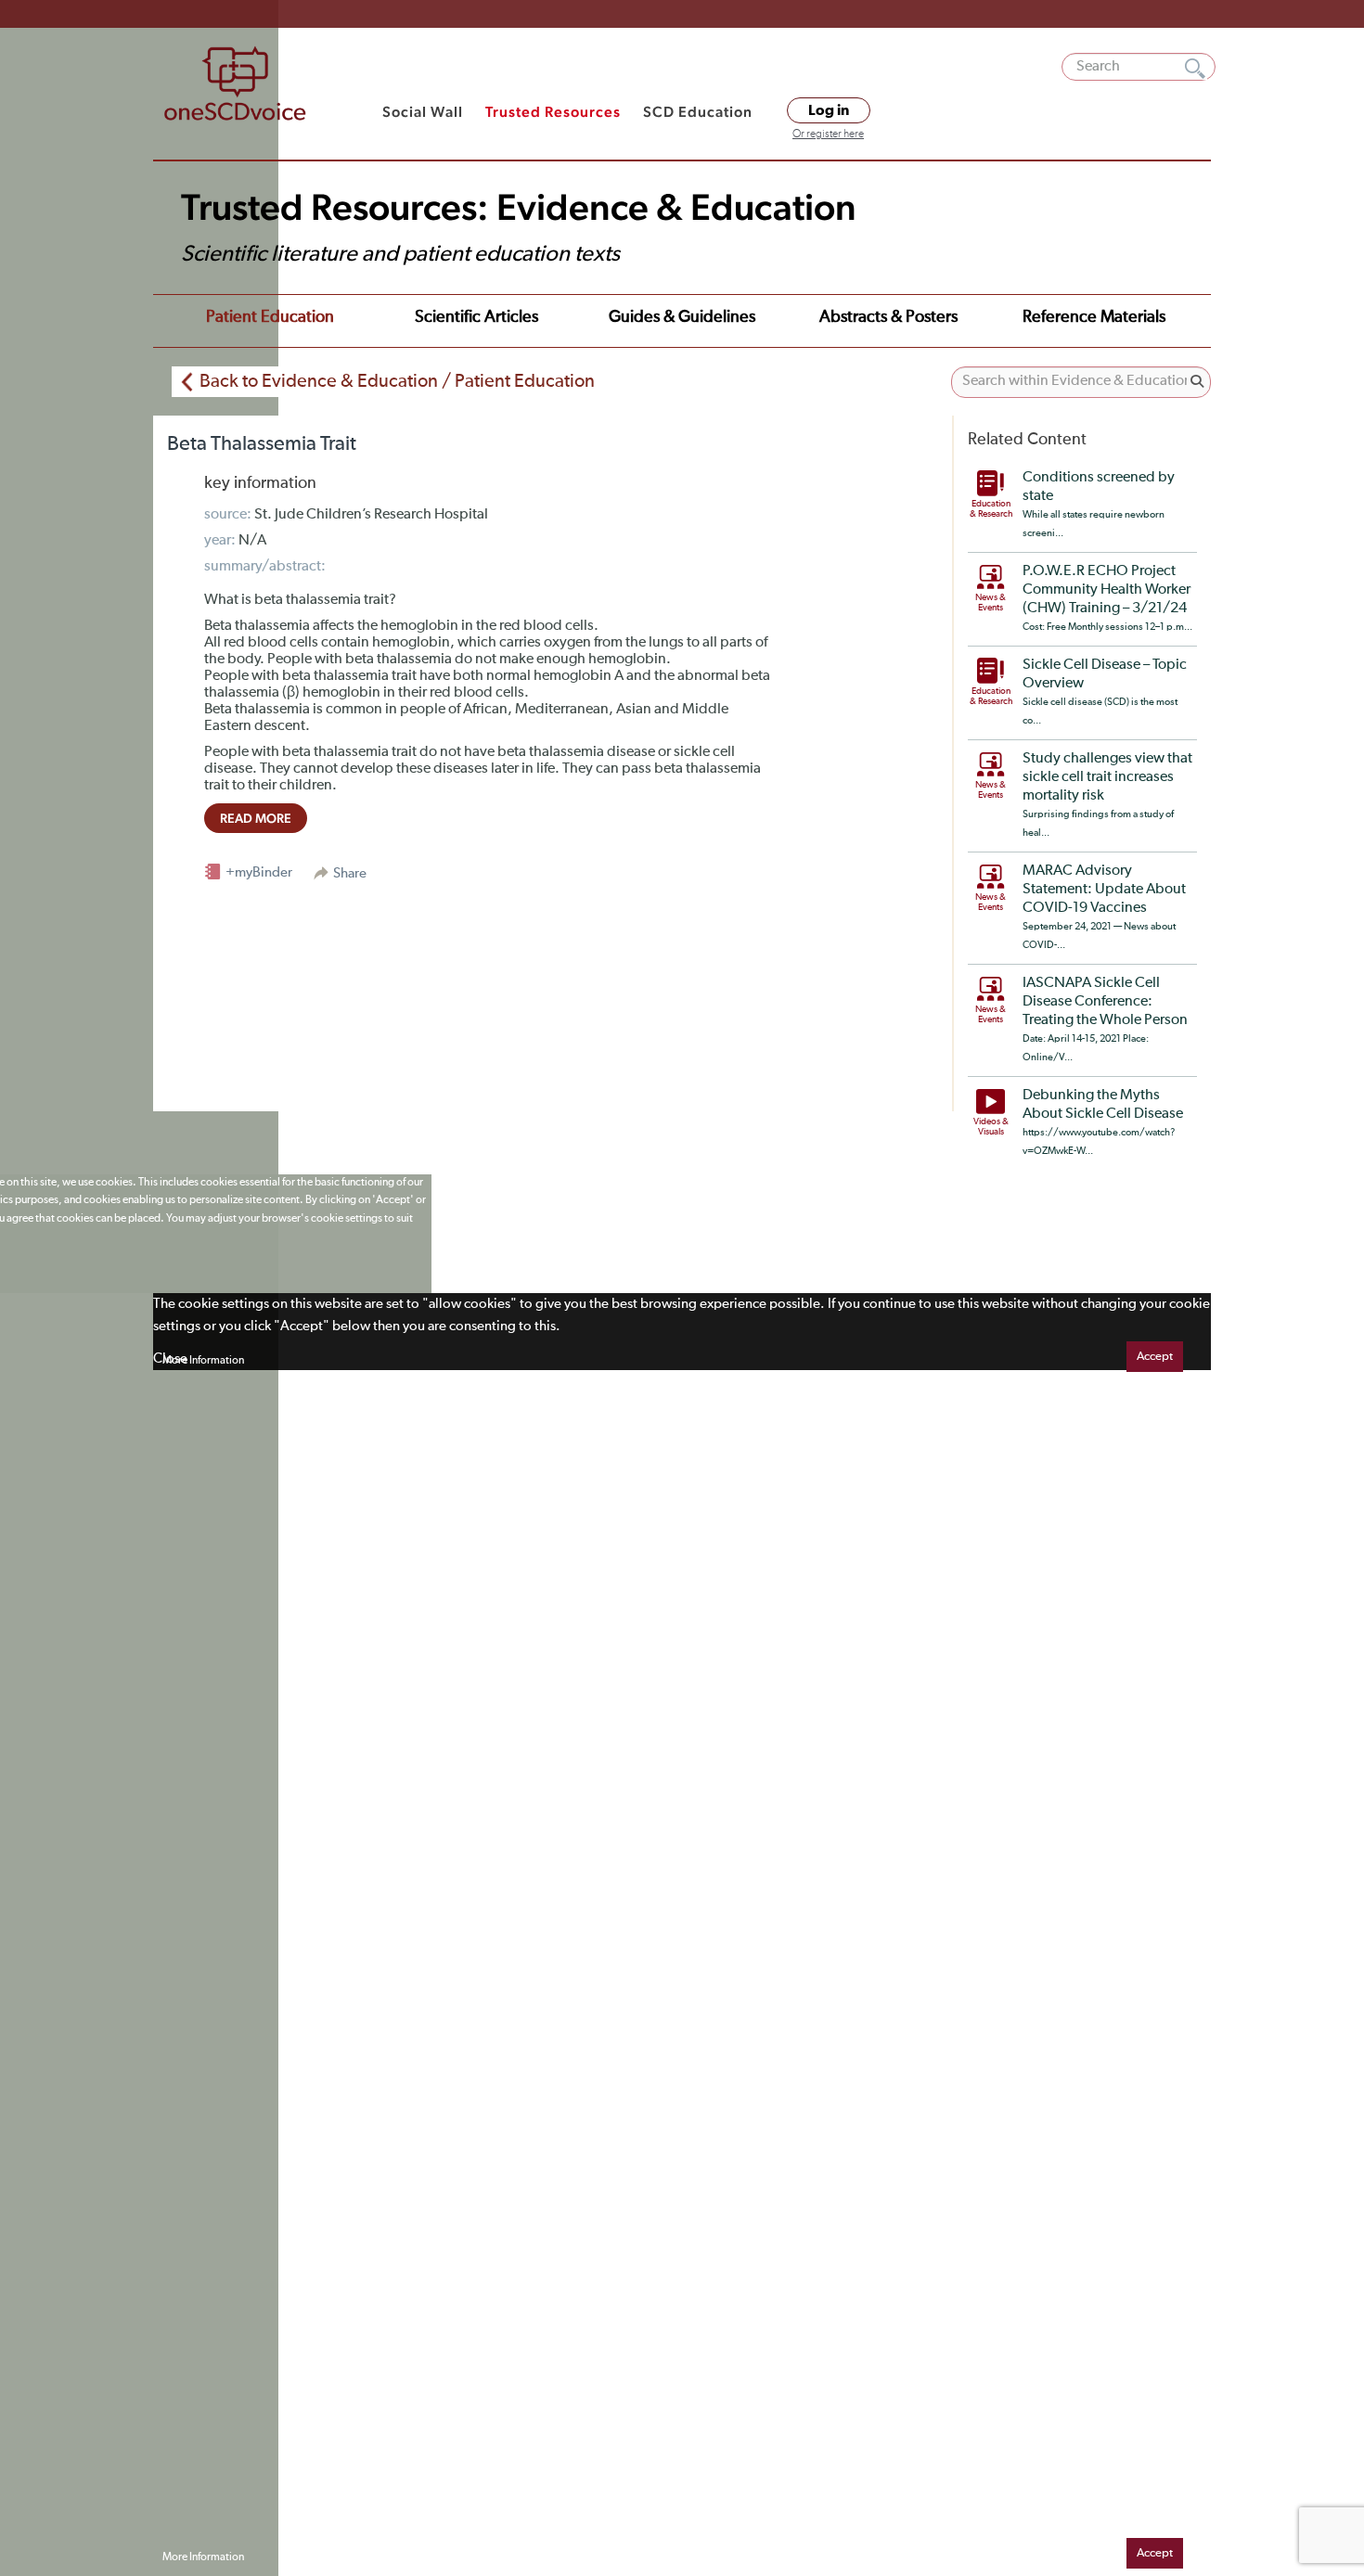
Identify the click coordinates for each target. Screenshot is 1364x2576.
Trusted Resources (553, 112)
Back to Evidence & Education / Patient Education (397, 381)
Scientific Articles (476, 317)
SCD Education (698, 112)
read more (256, 818)
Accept (1155, 1357)
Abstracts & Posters (888, 317)
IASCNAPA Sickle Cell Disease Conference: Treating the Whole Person (1105, 1002)
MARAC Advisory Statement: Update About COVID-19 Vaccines (1104, 890)
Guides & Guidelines (682, 317)
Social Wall (423, 112)
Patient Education (270, 317)
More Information (203, 1361)
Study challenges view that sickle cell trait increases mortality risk (1107, 777)
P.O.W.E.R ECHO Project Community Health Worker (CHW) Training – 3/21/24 (1107, 590)
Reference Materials (1094, 317)
